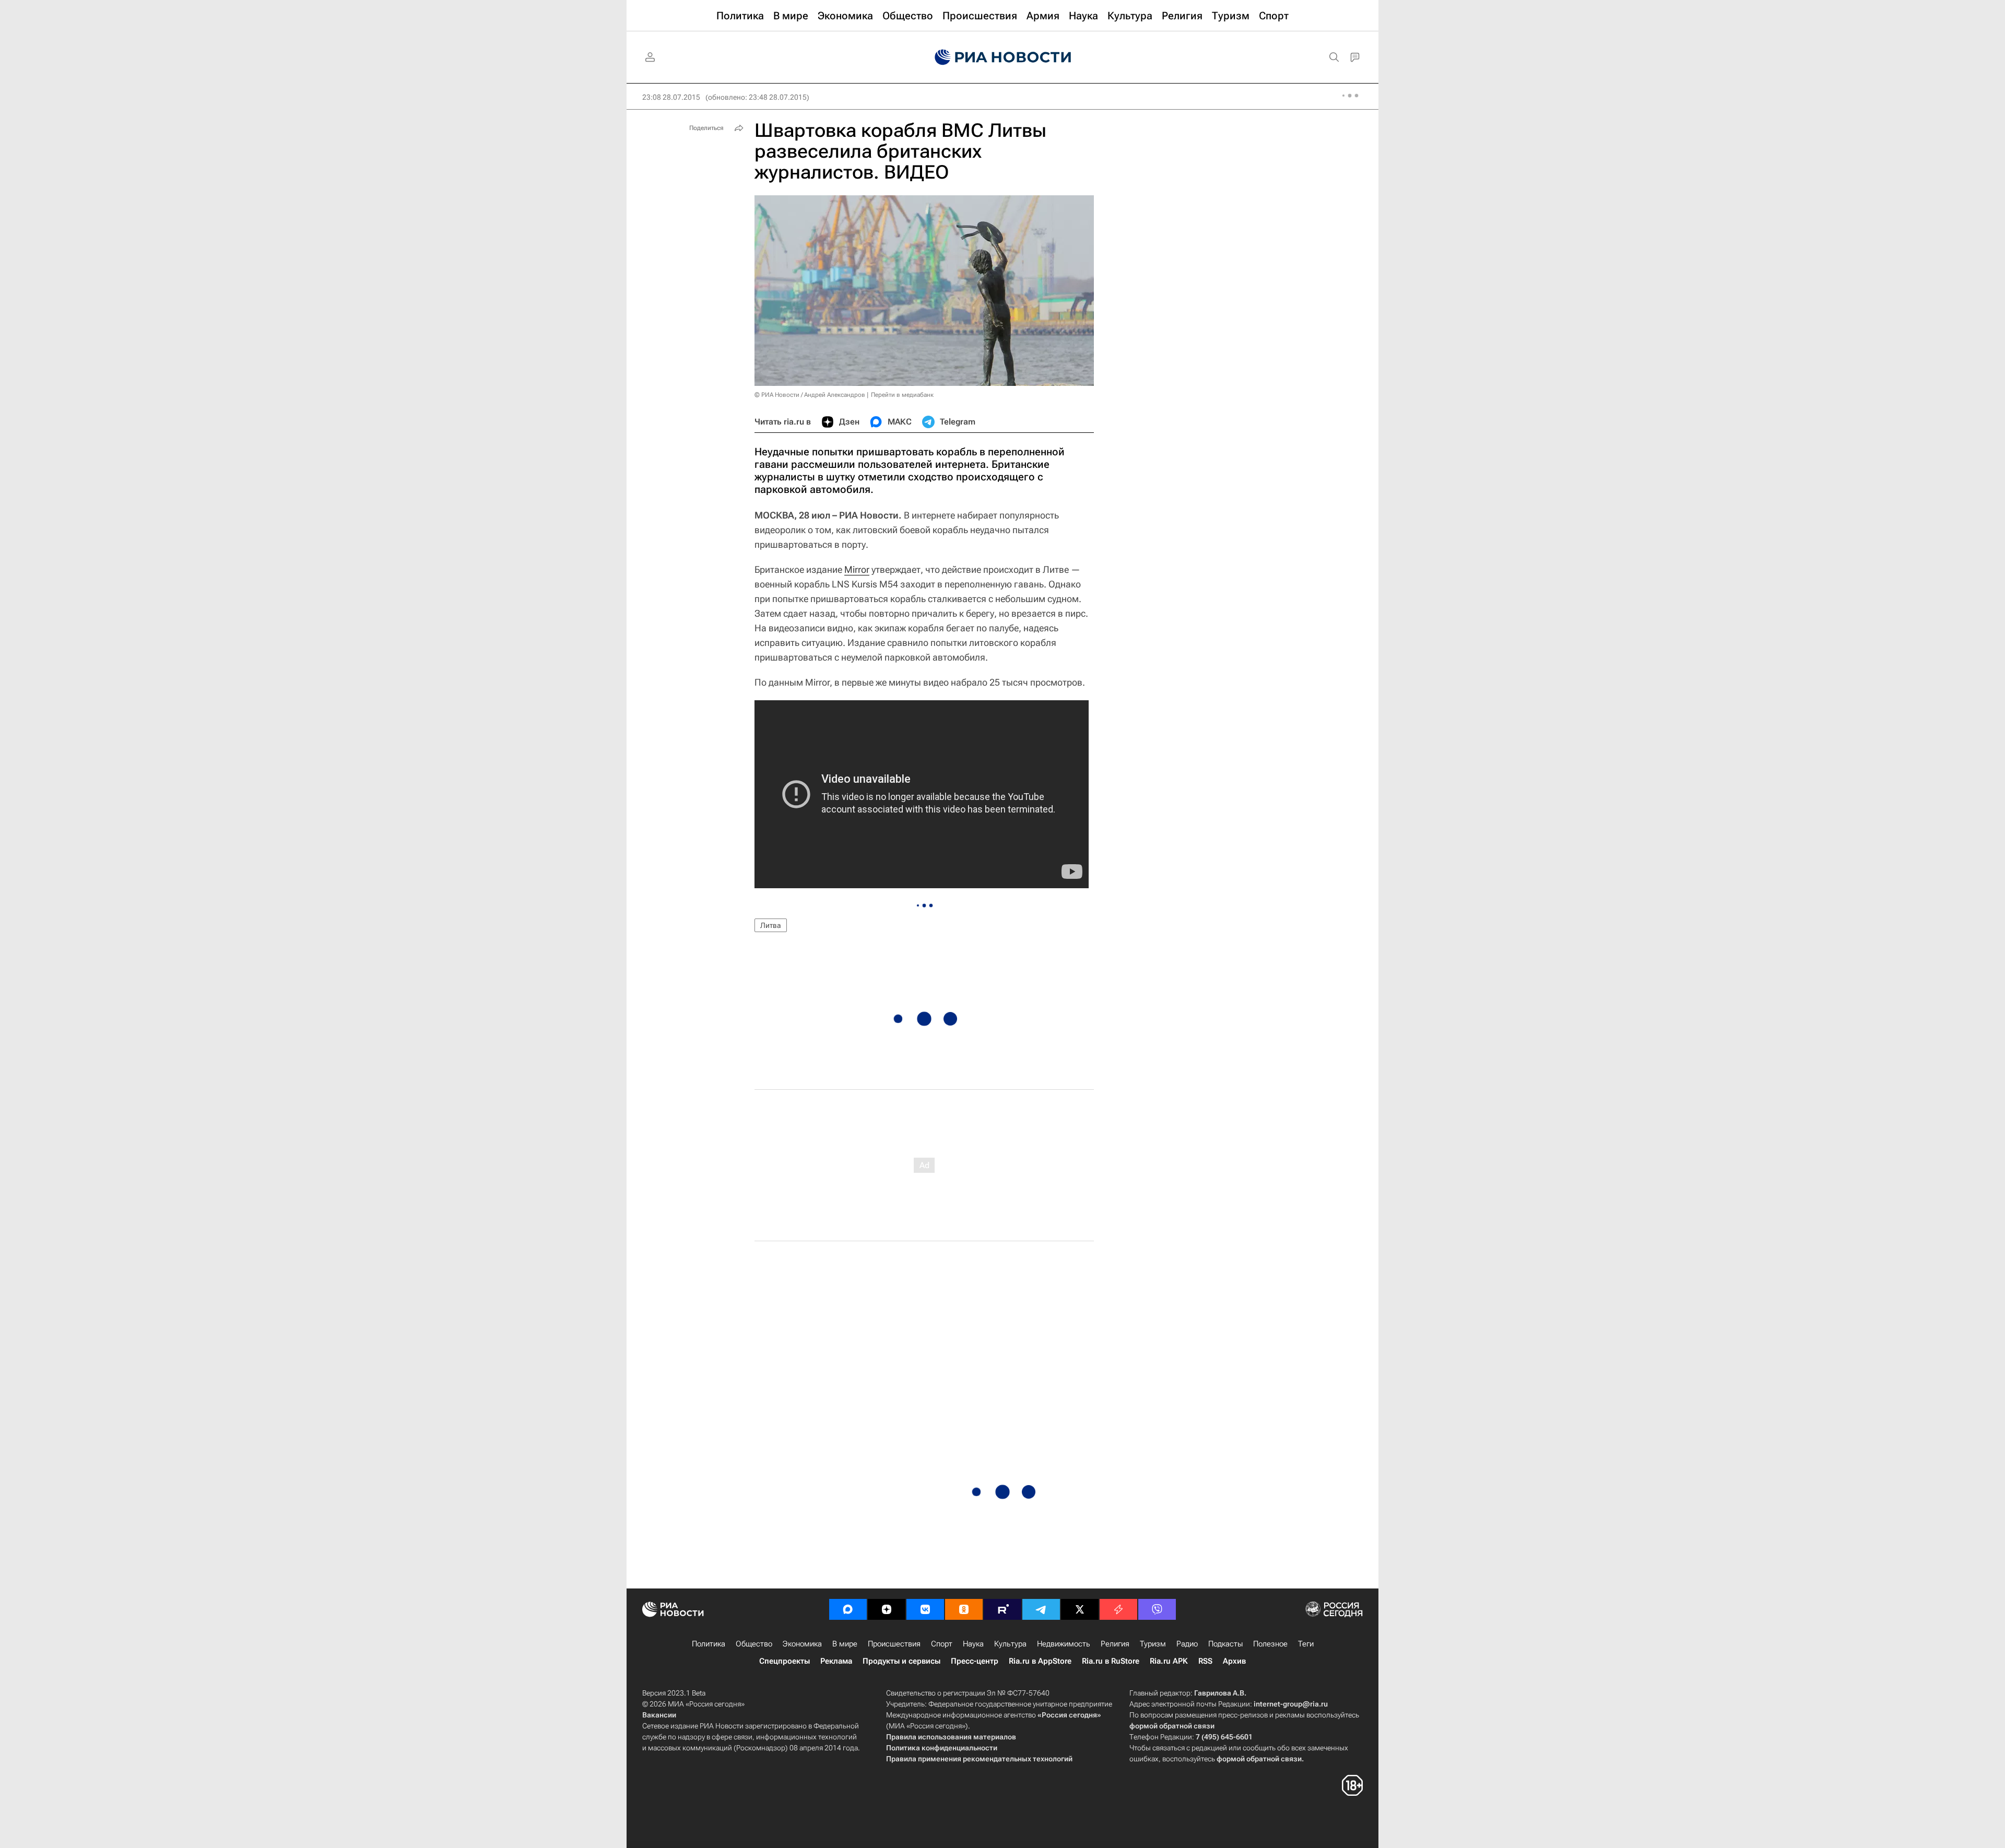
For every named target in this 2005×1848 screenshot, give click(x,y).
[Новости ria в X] (1080, 1609)
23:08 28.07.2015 (671, 97)
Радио (1187, 1644)
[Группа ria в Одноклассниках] (964, 1609)
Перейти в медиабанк (902, 395)
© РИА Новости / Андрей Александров (810, 395)
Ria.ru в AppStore (1040, 1661)
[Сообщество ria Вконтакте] (925, 1609)
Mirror (857, 569)
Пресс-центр (975, 1661)
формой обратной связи (1172, 1726)
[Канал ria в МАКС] (848, 1609)
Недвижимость (1064, 1644)
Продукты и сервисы (901, 1661)
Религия (1115, 1644)
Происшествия (894, 1644)
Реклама (836, 1661)
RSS (1205, 1661)
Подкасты (1225, 1644)
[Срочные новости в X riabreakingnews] (1118, 1609)
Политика (709, 1644)
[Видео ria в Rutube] (1002, 1609)
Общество (754, 1644)
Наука (973, 1644)
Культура (1010, 1644)
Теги (1306, 1644)
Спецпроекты (785, 1661)
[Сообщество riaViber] (1157, 1609)
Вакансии (659, 1715)
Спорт (942, 1644)
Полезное (1270, 1644)
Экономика (802, 1644)
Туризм (1153, 1644)
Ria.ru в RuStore (1111, 1661)
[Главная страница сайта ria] (1003, 57)
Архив (1234, 1661)
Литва (771, 925)
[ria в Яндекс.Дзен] (887, 1609)
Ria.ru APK (1169, 1661)
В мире (845, 1644)
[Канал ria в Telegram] (1041, 1609)
